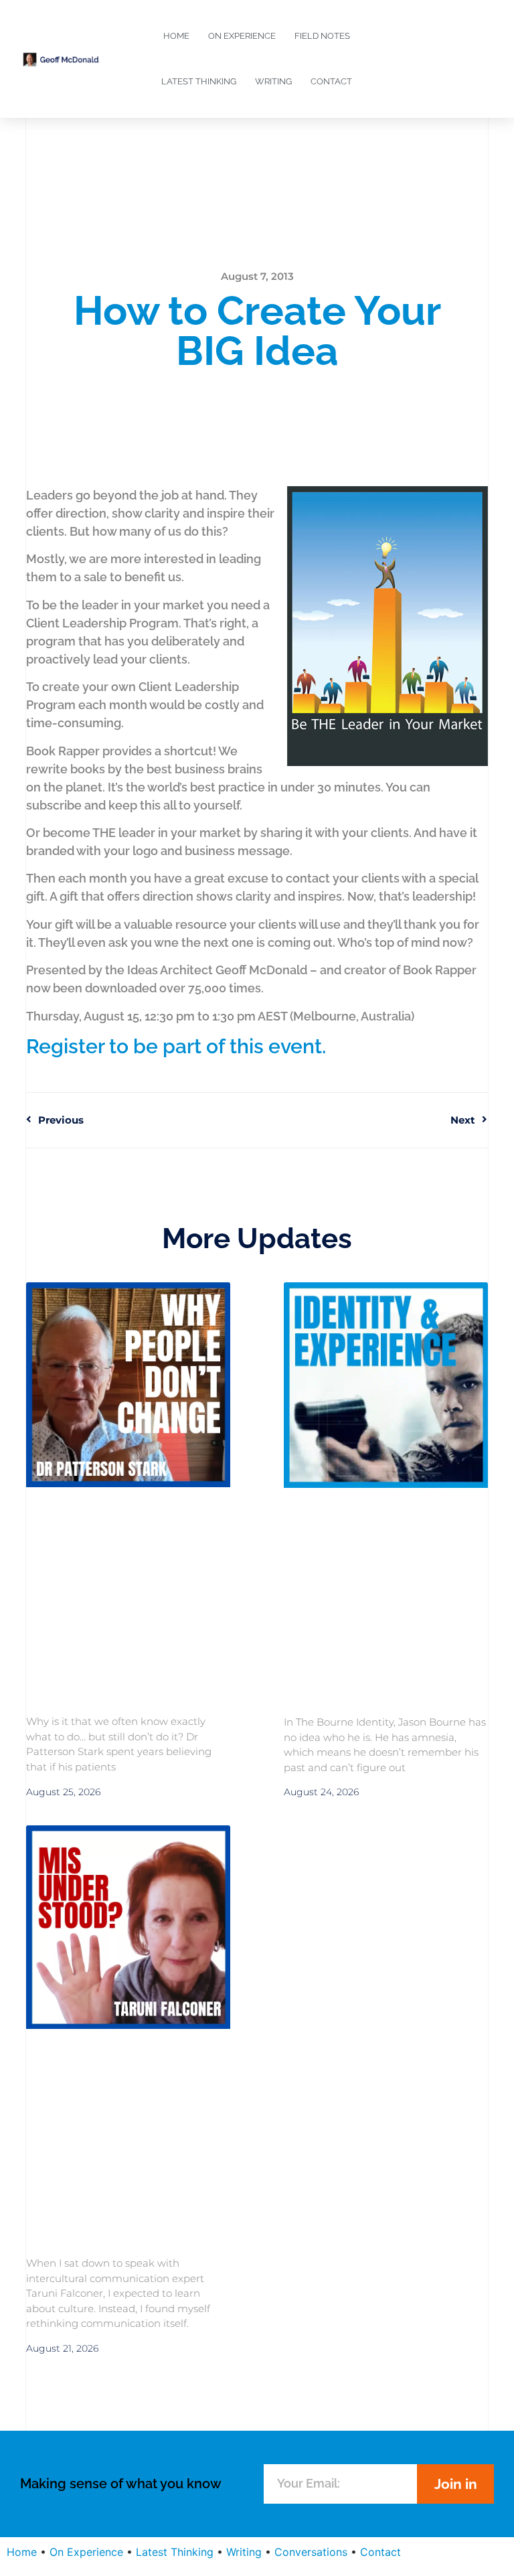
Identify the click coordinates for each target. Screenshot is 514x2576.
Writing (273, 81)
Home (176, 36)
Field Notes (322, 36)
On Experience (242, 36)
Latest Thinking (199, 81)
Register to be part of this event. (176, 1046)
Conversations (311, 2552)
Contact (331, 81)
